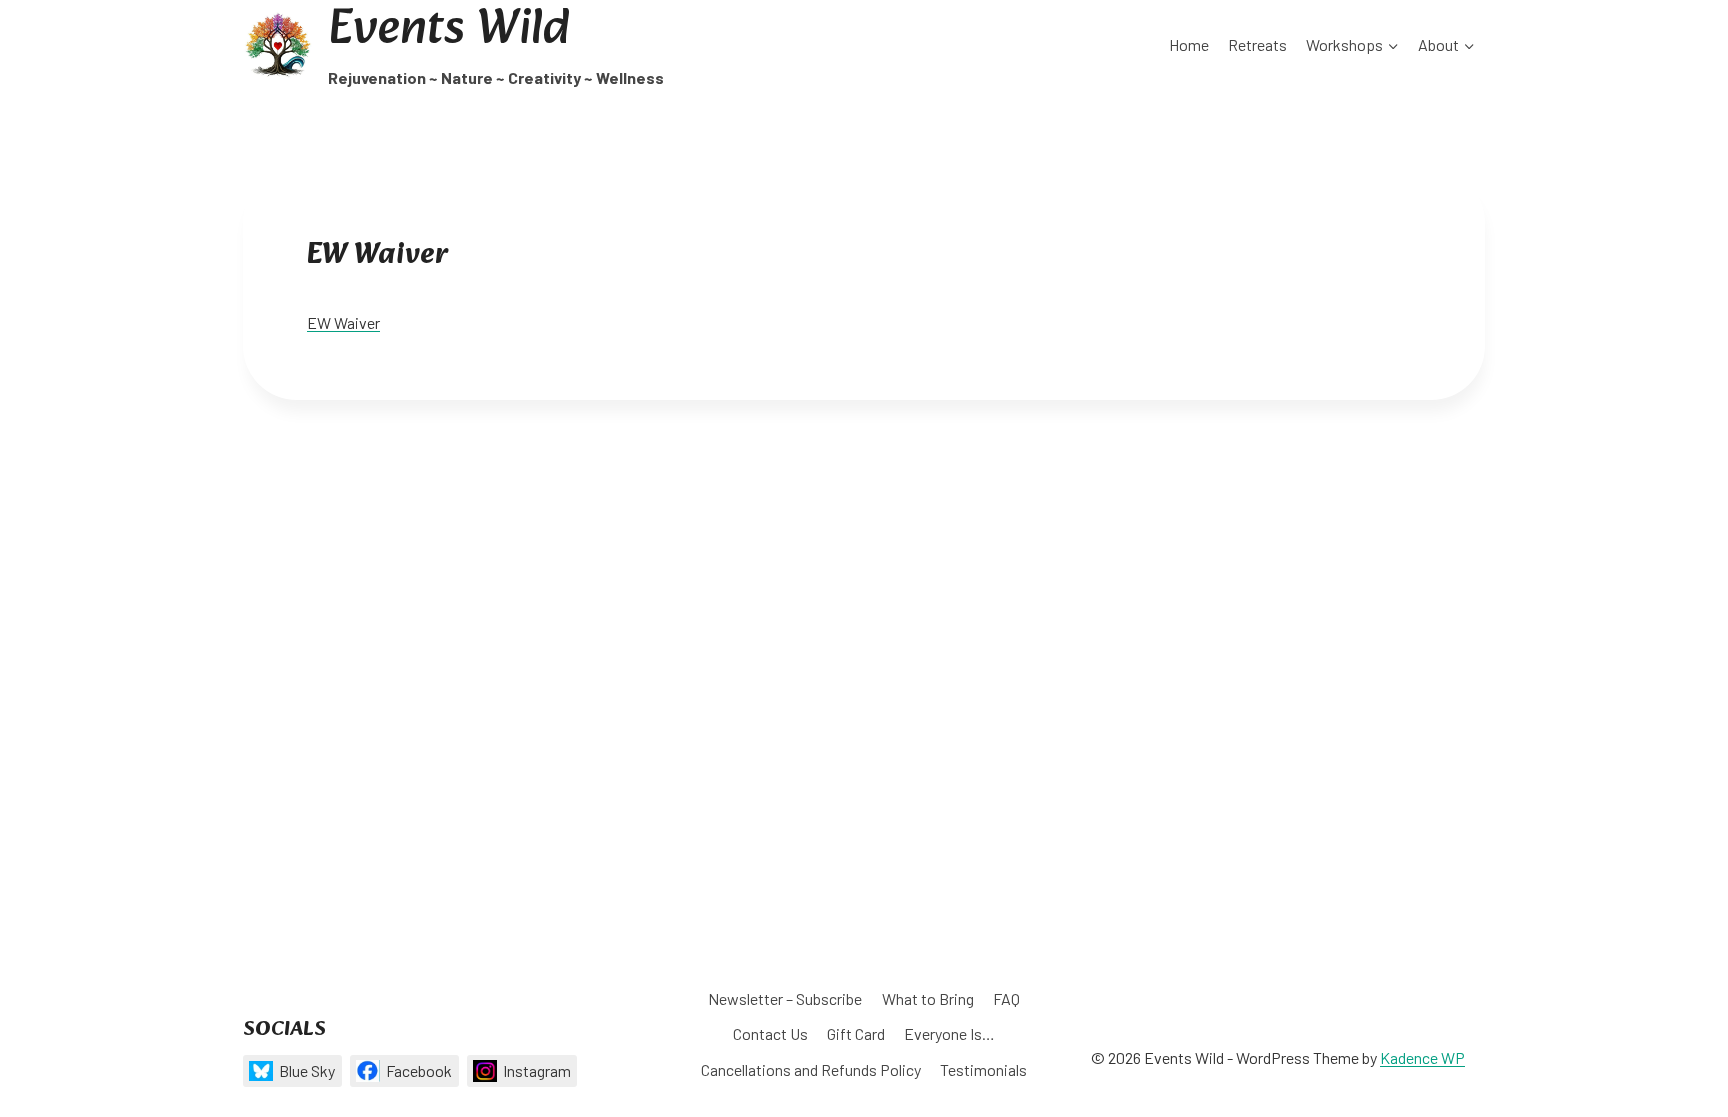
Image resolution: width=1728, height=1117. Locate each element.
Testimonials (983, 1069)
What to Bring (928, 998)
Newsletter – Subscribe (785, 998)
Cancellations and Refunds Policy (811, 1069)
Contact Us (770, 1033)
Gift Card (856, 1033)
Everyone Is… (949, 1033)
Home (1189, 44)
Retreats (1257, 44)
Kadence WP (1422, 1057)
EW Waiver (343, 322)
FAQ (1006, 998)
